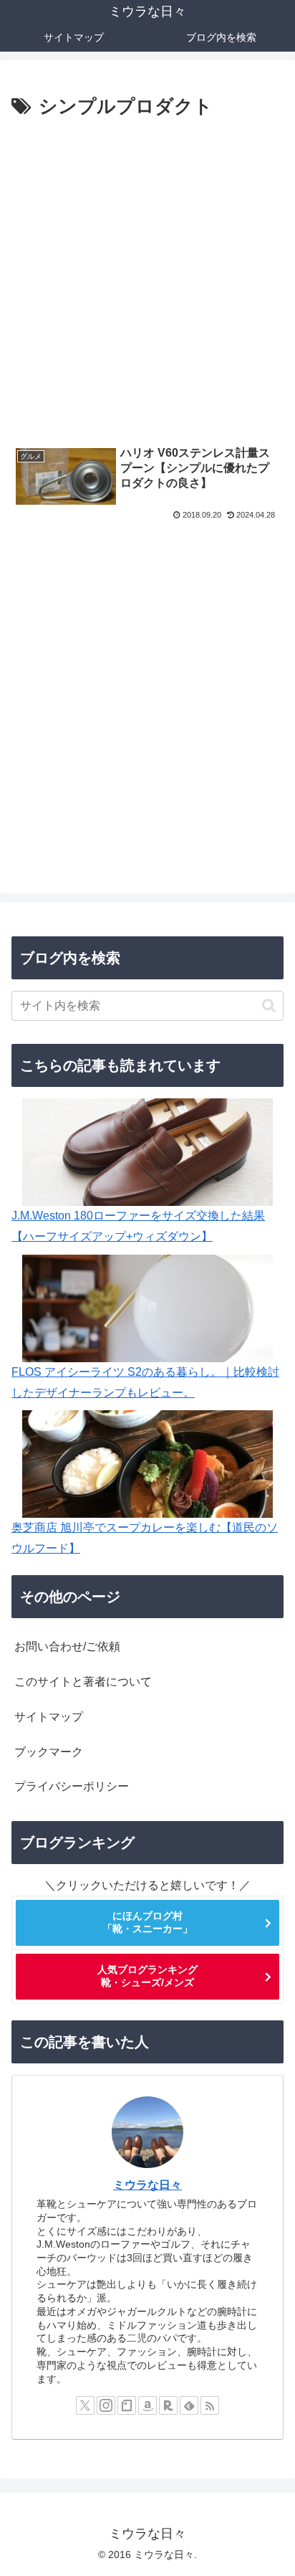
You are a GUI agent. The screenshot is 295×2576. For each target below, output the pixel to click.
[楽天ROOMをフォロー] (168, 2405)
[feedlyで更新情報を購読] (189, 2405)
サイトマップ (49, 1717)
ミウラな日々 (147, 2185)
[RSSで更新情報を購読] (210, 2405)
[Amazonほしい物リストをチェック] (147, 2405)
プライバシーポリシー (72, 1786)
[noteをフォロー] (127, 2405)
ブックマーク (49, 1752)
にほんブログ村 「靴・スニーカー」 (147, 1922)
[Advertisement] (147, 278)
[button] (269, 1006)
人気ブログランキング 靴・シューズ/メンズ (147, 1976)
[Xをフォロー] (85, 2405)
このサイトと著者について (83, 1682)
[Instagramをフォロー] (106, 2405)
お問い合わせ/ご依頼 (67, 1646)
